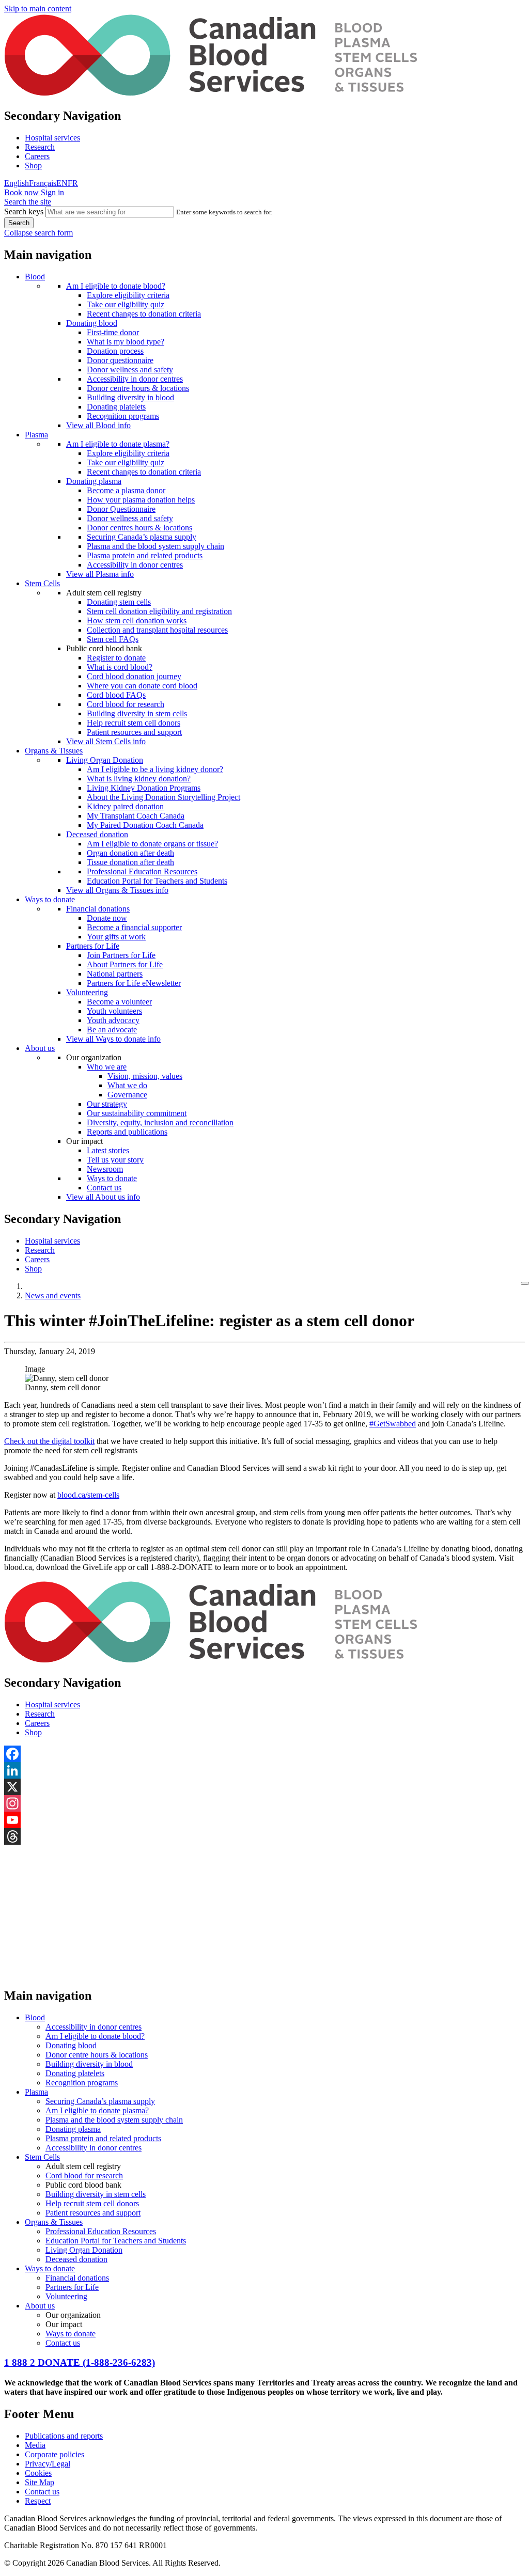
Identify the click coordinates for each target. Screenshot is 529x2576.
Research (40, 147)
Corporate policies (55, 2454)
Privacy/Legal (48, 2464)
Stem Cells (42, 583)
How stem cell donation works (137, 621)
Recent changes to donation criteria (144, 314)
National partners (115, 974)
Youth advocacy (113, 1020)
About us (40, 1048)
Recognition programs (123, 416)
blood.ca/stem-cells (88, 1495)
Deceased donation (97, 834)
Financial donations (98, 909)
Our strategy (107, 1104)
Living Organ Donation (105, 760)
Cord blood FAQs (116, 695)
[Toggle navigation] (525, 1283)
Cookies (38, 2473)
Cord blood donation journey (134, 676)
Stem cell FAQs (113, 639)
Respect (38, 2501)
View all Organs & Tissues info (117, 890)
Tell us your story (115, 1160)
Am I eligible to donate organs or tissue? (152, 844)
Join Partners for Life (121, 955)
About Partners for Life (125, 964)
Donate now (107, 918)
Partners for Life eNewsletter (134, 983)
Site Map (40, 2482)
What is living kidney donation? (139, 779)
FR (73, 183)
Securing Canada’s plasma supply (142, 537)
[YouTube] (264, 1820)
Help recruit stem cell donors (134, 723)
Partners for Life (93, 946)
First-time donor (113, 332)
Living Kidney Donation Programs (144, 788)
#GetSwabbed (393, 1424)
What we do (127, 1085)
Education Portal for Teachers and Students (157, 881)
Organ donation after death (130, 853)
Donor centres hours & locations (139, 528)
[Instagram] (264, 1803)
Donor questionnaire (120, 360)
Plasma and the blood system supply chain (155, 546)
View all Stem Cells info (106, 741)
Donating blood (92, 323)
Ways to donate (50, 899)
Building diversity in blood (130, 397)
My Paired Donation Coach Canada (145, 825)
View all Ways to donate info (113, 1039)
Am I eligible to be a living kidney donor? (155, 769)
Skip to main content (38, 9)
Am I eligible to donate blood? (116, 286)
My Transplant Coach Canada (136, 816)
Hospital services (52, 138)
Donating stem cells (119, 602)
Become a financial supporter (134, 927)
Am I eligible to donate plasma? (118, 444)
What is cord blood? (120, 667)
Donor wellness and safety (130, 370)
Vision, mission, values (145, 1076)
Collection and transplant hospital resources (157, 630)
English (17, 183)
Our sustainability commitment (137, 1113)
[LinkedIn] (264, 1770)
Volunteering (87, 992)
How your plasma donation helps (141, 500)
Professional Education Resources (142, 871)
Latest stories (108, 1150)
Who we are (107, 1067)
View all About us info (103, 1197)
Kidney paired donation (125, 806)
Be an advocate (112, 1030)
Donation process (115, 351)
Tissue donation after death (130, 862)
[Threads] (264, 1836)
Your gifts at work (116, 937)
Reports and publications (127, 1132)
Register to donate (116, 658)
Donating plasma (94, 481)
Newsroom (105, 1169)
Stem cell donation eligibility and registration (159, 611)
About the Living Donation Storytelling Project (164, 797)
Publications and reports (64, 2436)
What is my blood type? (126, 342)
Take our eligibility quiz (126, 304)
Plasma (36, 435)
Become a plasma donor (126, 490)
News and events (53, 1295)
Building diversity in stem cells (137, 713)
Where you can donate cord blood (142, 686)
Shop (33, 166)
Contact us (104, 1188)
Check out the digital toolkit (49, 1441)
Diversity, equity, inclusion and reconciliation (160, 1122)
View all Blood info (98, 425)
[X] (264, 1787)
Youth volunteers (114, 1011)
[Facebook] (264, 1754)
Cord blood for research (126, 704)
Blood (35, 277)
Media (35, 2445)
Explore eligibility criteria (128, 295)
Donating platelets (116, 407)
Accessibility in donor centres (135, 379)
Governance (127, 1095)
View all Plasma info (100, 574)
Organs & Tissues (54, 751)
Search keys (24, 211)
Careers (37, 156)
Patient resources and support (134, 732)
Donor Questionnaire (121, 509)
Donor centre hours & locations (138, 388)
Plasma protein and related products (145, 555)
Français (43, 183)
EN (62, 183)
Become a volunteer (119, 1002)
